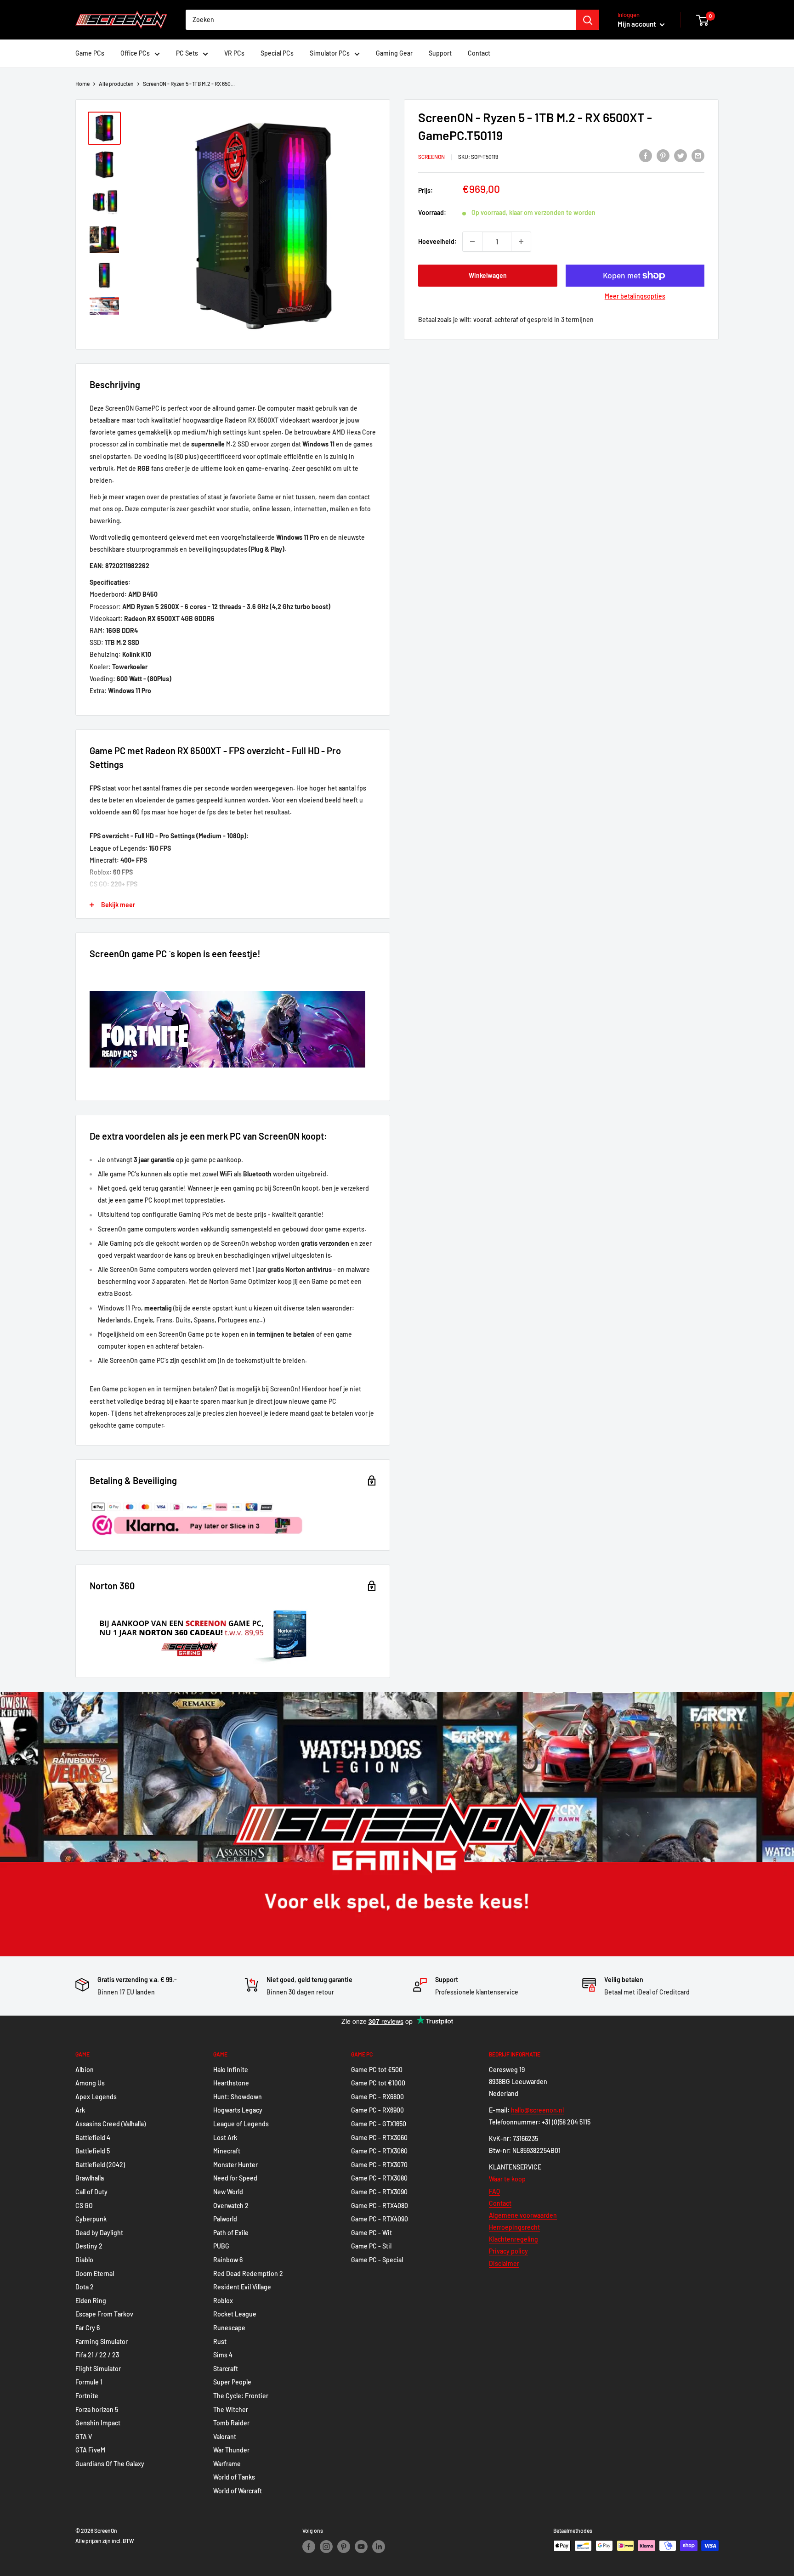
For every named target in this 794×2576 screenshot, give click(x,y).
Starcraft (226, 2369)
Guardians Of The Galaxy (110, 2464)
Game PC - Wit (371, 2233)
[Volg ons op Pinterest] (344, 2547)
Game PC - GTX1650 (379, 2124)
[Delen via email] (698, 155)
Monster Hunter (235, 2165)
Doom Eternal (95, 2274)
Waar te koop (507, 2179)
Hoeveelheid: (437, 241)
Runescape (229, 2328)
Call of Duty (91, 2192)
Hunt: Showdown (238, 2097)
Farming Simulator (102, 2342)
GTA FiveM (90, 2450)
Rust (220, 2342)
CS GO (84, 2206)
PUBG (221, 2246)
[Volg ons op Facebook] (309, 2547)
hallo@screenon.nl (537, 2110)
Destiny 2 (89, 2246)
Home (82, 84)
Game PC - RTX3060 (379, 2138)
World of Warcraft (238, 2491)
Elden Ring (91, 2301)
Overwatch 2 (231, 2206)
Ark (80, 2110)
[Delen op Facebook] (646, 155)
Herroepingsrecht (514, 2227)
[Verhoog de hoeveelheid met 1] (521, 242)
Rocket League (235, 2314)
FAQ (494, 2191)
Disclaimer (504, 2263)
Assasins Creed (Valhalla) (111, 2124)
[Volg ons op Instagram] (326, 2547)
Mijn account (638, 24)
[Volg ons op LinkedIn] (379, 2547)
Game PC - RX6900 (377, 2110)
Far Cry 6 (88, 2328)
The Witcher (231, 2409)
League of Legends (241, 2124)
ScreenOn (431, 157)
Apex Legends (96, 2097)
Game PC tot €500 (377, 2070)
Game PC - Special (377, 2260)
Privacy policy (508, 2251)
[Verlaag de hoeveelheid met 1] (472, 242)
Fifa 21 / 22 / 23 (97, 2355)
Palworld (225, 2219)
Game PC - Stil (371, 2246)
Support (440, 53)
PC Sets (187, 53)
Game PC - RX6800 (377, 2097)
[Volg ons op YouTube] (361, 2547)
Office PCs (135, 53)
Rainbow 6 (228, 2260)
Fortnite (87, 2396)
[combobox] (381, 20)
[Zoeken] (588, 20)
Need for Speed (235, 2178)
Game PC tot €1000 (378, 2083)
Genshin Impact (98, 2423)
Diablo (84, 2260)
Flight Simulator (98, 2369)
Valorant (225, 2437)
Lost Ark (225, 2138)
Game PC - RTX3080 (379, 2178)
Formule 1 (89, 2382)
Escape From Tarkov (104, 2314)
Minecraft (227, 2151)
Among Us (90, 2083)
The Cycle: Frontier (241, 2396)
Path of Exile (231, 2233)
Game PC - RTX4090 (380, 2219)
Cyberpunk (91, 2219)
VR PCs (234, 53)
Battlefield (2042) (100, 2165)
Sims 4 (223, 2355)
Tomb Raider (231, 2423)
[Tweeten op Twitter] (681, 155)
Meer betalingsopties (635, 296)
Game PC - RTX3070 (379, 2165)
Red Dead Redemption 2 (248, 2274)
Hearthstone (231, 2083)
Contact (479, 53)
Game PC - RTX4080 (380, 2206)
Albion (85, 2070)
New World (228, 2192)
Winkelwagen (488, 275)
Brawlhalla (90, 2178)
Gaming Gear (394, 53)
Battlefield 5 (93, 2151)
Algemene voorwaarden (523, 2215)
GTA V (84, 2437)
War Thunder (231, 2450)
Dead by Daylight (99, 2233)
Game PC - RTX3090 (379, 2192)
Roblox (223, 2301)
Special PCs (277, 53)
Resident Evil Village (242, 2287)
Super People (232, 2382)
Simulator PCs (330, 53)
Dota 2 (85, 2287)
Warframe (227, 2464)
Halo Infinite (231, 2070)
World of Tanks (234, 2477)
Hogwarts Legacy (238, 2110)
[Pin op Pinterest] (663, 155)
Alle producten (116, 84)
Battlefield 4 (93, 2138)
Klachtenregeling (513, 2239)
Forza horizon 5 (97, 2409)
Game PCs (90, 53)
